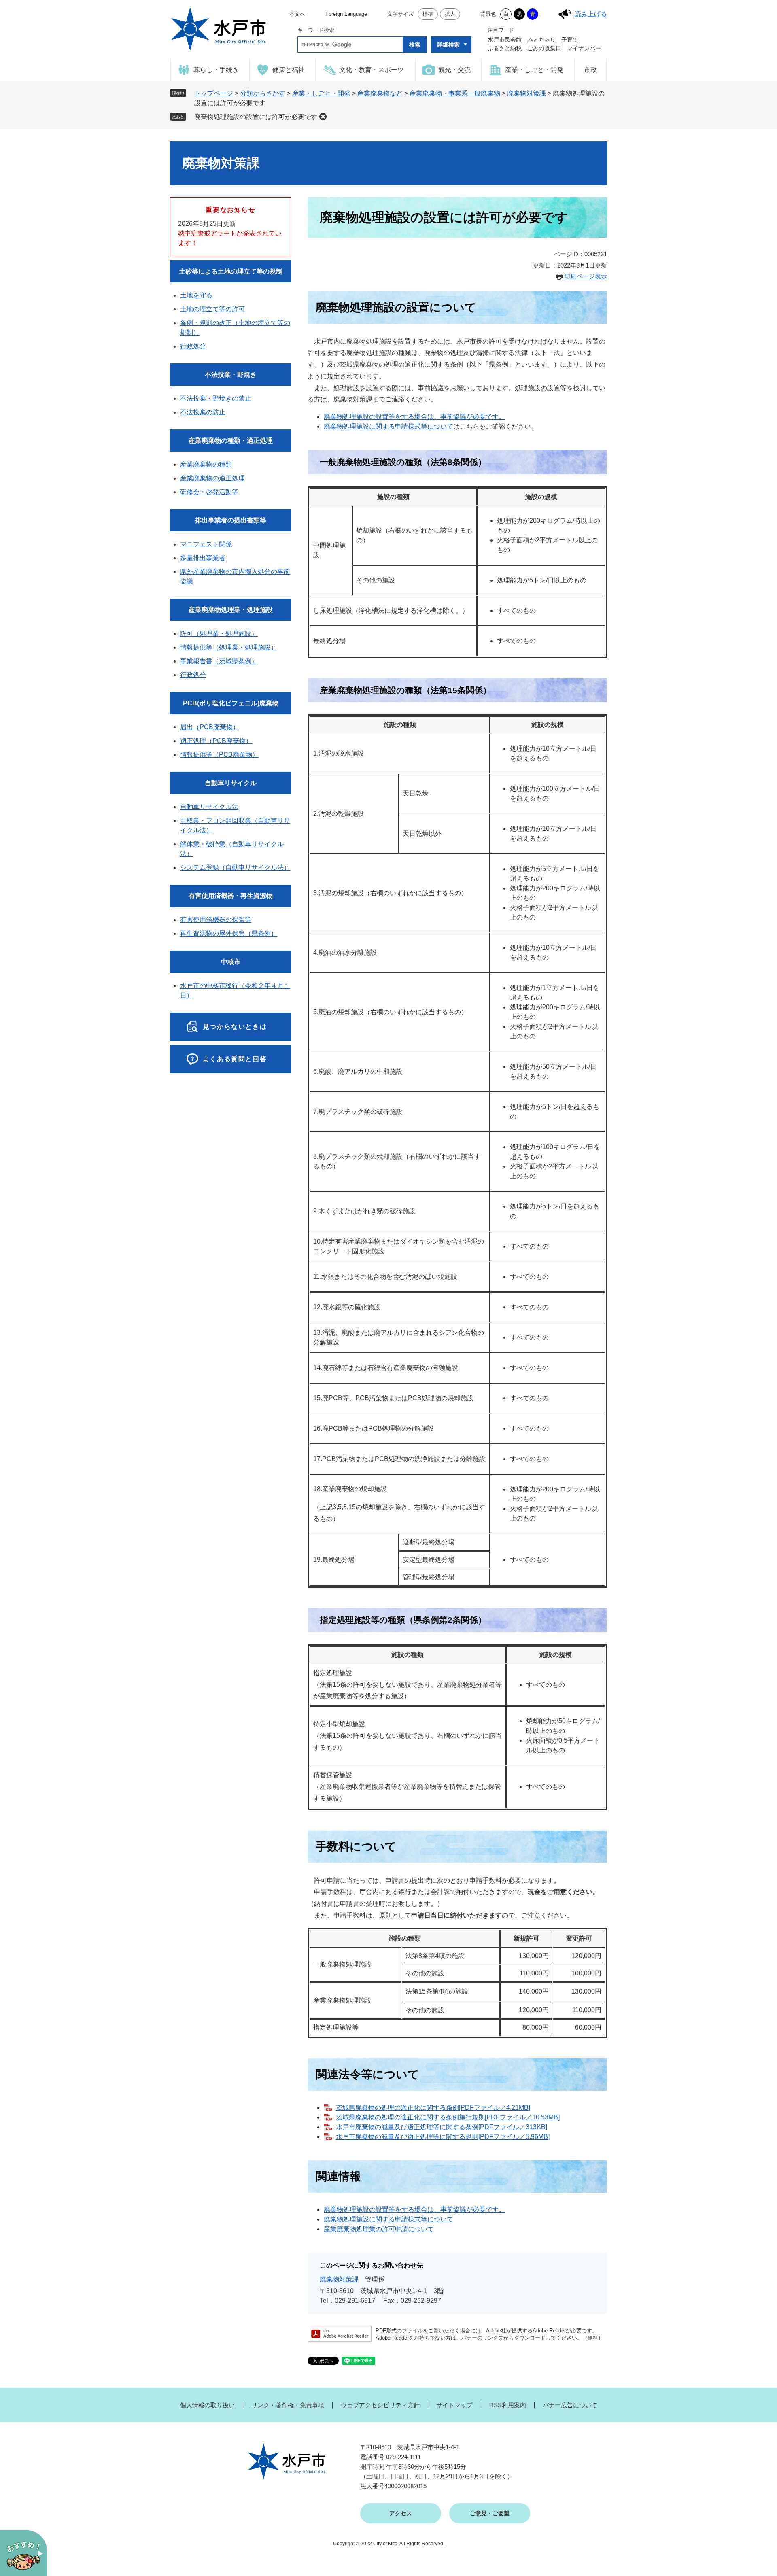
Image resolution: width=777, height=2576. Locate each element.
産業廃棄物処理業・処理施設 (231, 610)
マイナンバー (584, 48)
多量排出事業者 (203, 558)
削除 (323, 117)
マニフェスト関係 (206, 544)
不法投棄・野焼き (231, 375)
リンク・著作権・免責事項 (288, 2405)
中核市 (231, 962)
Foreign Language (346, 14)
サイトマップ (454, 2405)
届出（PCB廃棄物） (210, 727)
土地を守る (196, 295)
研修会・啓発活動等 (209, 492)
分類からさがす (263, 93)
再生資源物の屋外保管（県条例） (229, 933)
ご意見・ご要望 (490, 2513)
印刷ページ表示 (586, 276)
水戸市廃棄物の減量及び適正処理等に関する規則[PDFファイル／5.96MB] (443, 2137)
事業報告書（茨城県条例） (219, 661)
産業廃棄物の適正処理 (212, 478)
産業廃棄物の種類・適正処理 (231, 441)
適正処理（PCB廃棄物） (216, 741)
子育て (570, 40)
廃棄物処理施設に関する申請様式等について (388, 426)
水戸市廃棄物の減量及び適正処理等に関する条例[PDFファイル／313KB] (442, 2127)
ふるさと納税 (505, 48)
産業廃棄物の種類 (206, 464)
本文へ (297, 14)
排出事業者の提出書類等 (231, 520)
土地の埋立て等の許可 (212, 309)
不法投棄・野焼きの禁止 (216, 398)
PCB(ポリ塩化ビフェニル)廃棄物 (231, 703)
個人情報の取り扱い (207, 2405)
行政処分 (193, 346)
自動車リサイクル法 (209, 807)
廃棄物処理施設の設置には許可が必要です (256, 117)
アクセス (401, 2513)
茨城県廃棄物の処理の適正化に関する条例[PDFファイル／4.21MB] (433, 2108)
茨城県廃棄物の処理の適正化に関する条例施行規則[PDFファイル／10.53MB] (448, 2117)
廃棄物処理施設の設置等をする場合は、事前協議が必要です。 (414, 417)
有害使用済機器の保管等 (216, 920)
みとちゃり (541, 40)
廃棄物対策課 (526, 93)
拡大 (450, 14)
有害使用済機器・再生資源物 (231, 896)
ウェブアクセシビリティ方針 (380, 2405)
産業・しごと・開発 (321, 93)
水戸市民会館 (505, 40)
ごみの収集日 (544, 48)
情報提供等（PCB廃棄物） (219, 755)
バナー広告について (570, 2405)
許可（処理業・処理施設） (219, 634)
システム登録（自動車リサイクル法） (235, 868)
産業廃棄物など (380, 93)
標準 (428, 14)
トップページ (214, 93)
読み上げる (591, 14)
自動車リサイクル (231, 783)
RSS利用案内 (508, 2405)
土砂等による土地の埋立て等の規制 (231, 271)
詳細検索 (448, 45)
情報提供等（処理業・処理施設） (229, 647)
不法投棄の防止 (203, 412)
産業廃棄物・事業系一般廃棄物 (455, 93)
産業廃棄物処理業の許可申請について (379, 2229)
